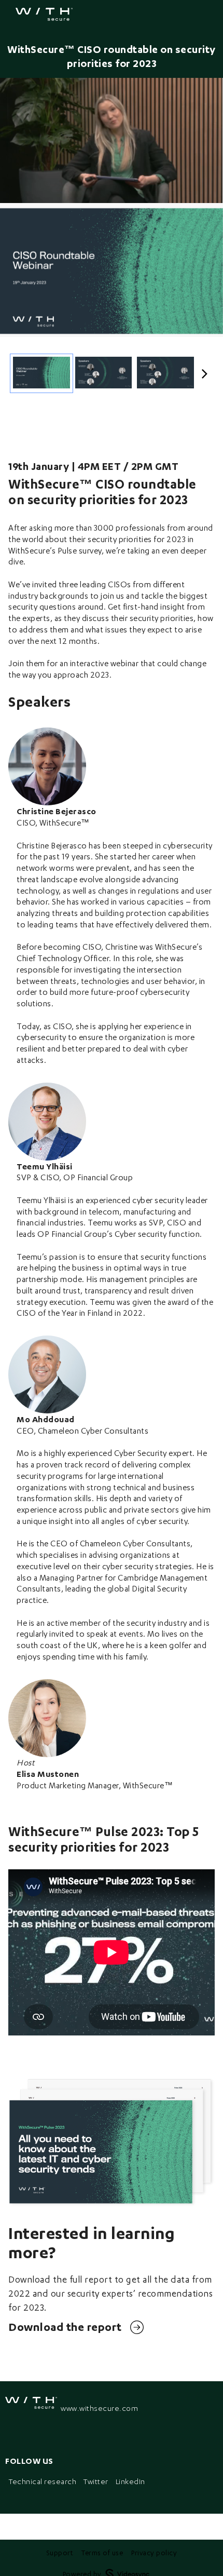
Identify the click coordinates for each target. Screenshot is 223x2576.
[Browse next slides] (205, 373)
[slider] (112, 172)
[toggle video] (176, 187)
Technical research (43, 2481)
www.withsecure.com (99, 2408)
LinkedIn (130, 2481)
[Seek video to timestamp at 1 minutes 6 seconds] (165, 374)
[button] (16, 187)
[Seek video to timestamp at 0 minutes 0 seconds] (41, 374)
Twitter (96, 2481)
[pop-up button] (192, 187)
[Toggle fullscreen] (215, 216)
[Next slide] (215, 273)
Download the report (65, 2327)
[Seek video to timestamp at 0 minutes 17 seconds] (104, 374)
